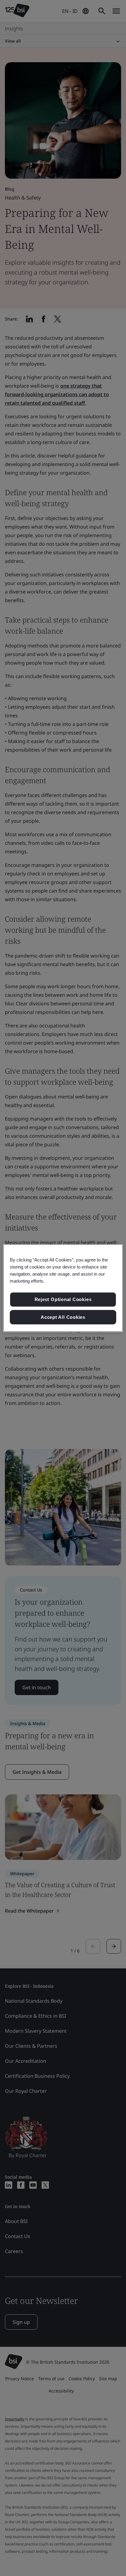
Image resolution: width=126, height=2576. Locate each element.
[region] (63, 1288)
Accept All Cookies (63, 1317)
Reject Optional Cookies (63, 1299)
